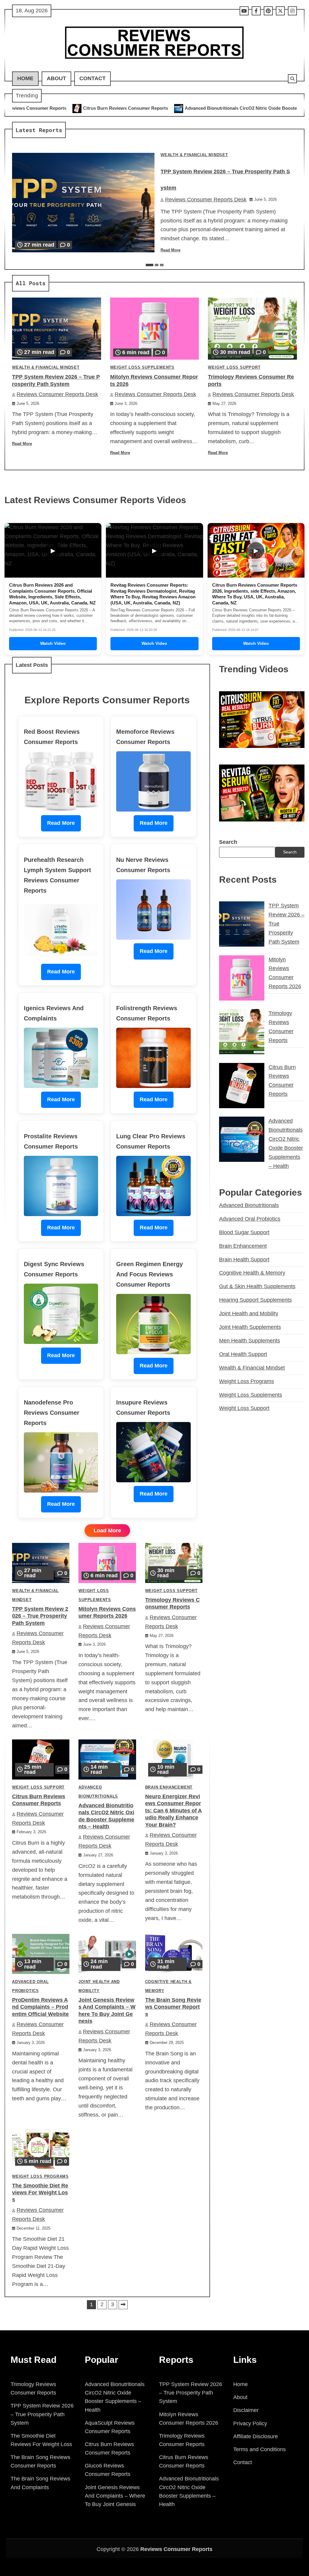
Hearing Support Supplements (255, 1300)
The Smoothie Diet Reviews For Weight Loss (40, 2193)
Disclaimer (246, 2410)
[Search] (292, 79)
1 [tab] (150, 265)
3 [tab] (162, 265)
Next (123, 2305)
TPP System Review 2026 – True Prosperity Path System (40, 1616)
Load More (107, 1531)
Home (25, 78)
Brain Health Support (244, 1260)
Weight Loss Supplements (142, 367)
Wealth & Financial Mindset (194, 155)
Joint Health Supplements (250, 1327)
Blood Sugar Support (244, 1232)
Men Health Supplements (250, 1341)
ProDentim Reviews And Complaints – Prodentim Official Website (40, 2007)
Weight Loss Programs (40, 2177)
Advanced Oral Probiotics (250, 1219)
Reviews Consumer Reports (176, 2549)
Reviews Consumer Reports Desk (206, 200)
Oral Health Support (243, 1354)
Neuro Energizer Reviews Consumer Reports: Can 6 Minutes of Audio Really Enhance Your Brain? (174, 1811)
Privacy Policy (250, 2423)
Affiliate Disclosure (256, 2436)
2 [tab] (157, 265)
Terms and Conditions (260, 2449)
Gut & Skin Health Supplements (257, 1286)
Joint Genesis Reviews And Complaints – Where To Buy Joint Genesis (115, 2496)
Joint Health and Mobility (249, 1313)
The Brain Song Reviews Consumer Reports (173, 2007)
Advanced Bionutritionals (249, 1205)
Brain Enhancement (169, 1787)
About (56, 78)
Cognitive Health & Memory (252, 1273)
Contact (92, 78)
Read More (170, 250)
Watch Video (53, 643)
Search (228, 842)
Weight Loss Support (234, 367)
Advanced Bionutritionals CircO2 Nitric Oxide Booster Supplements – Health (148, 108)
